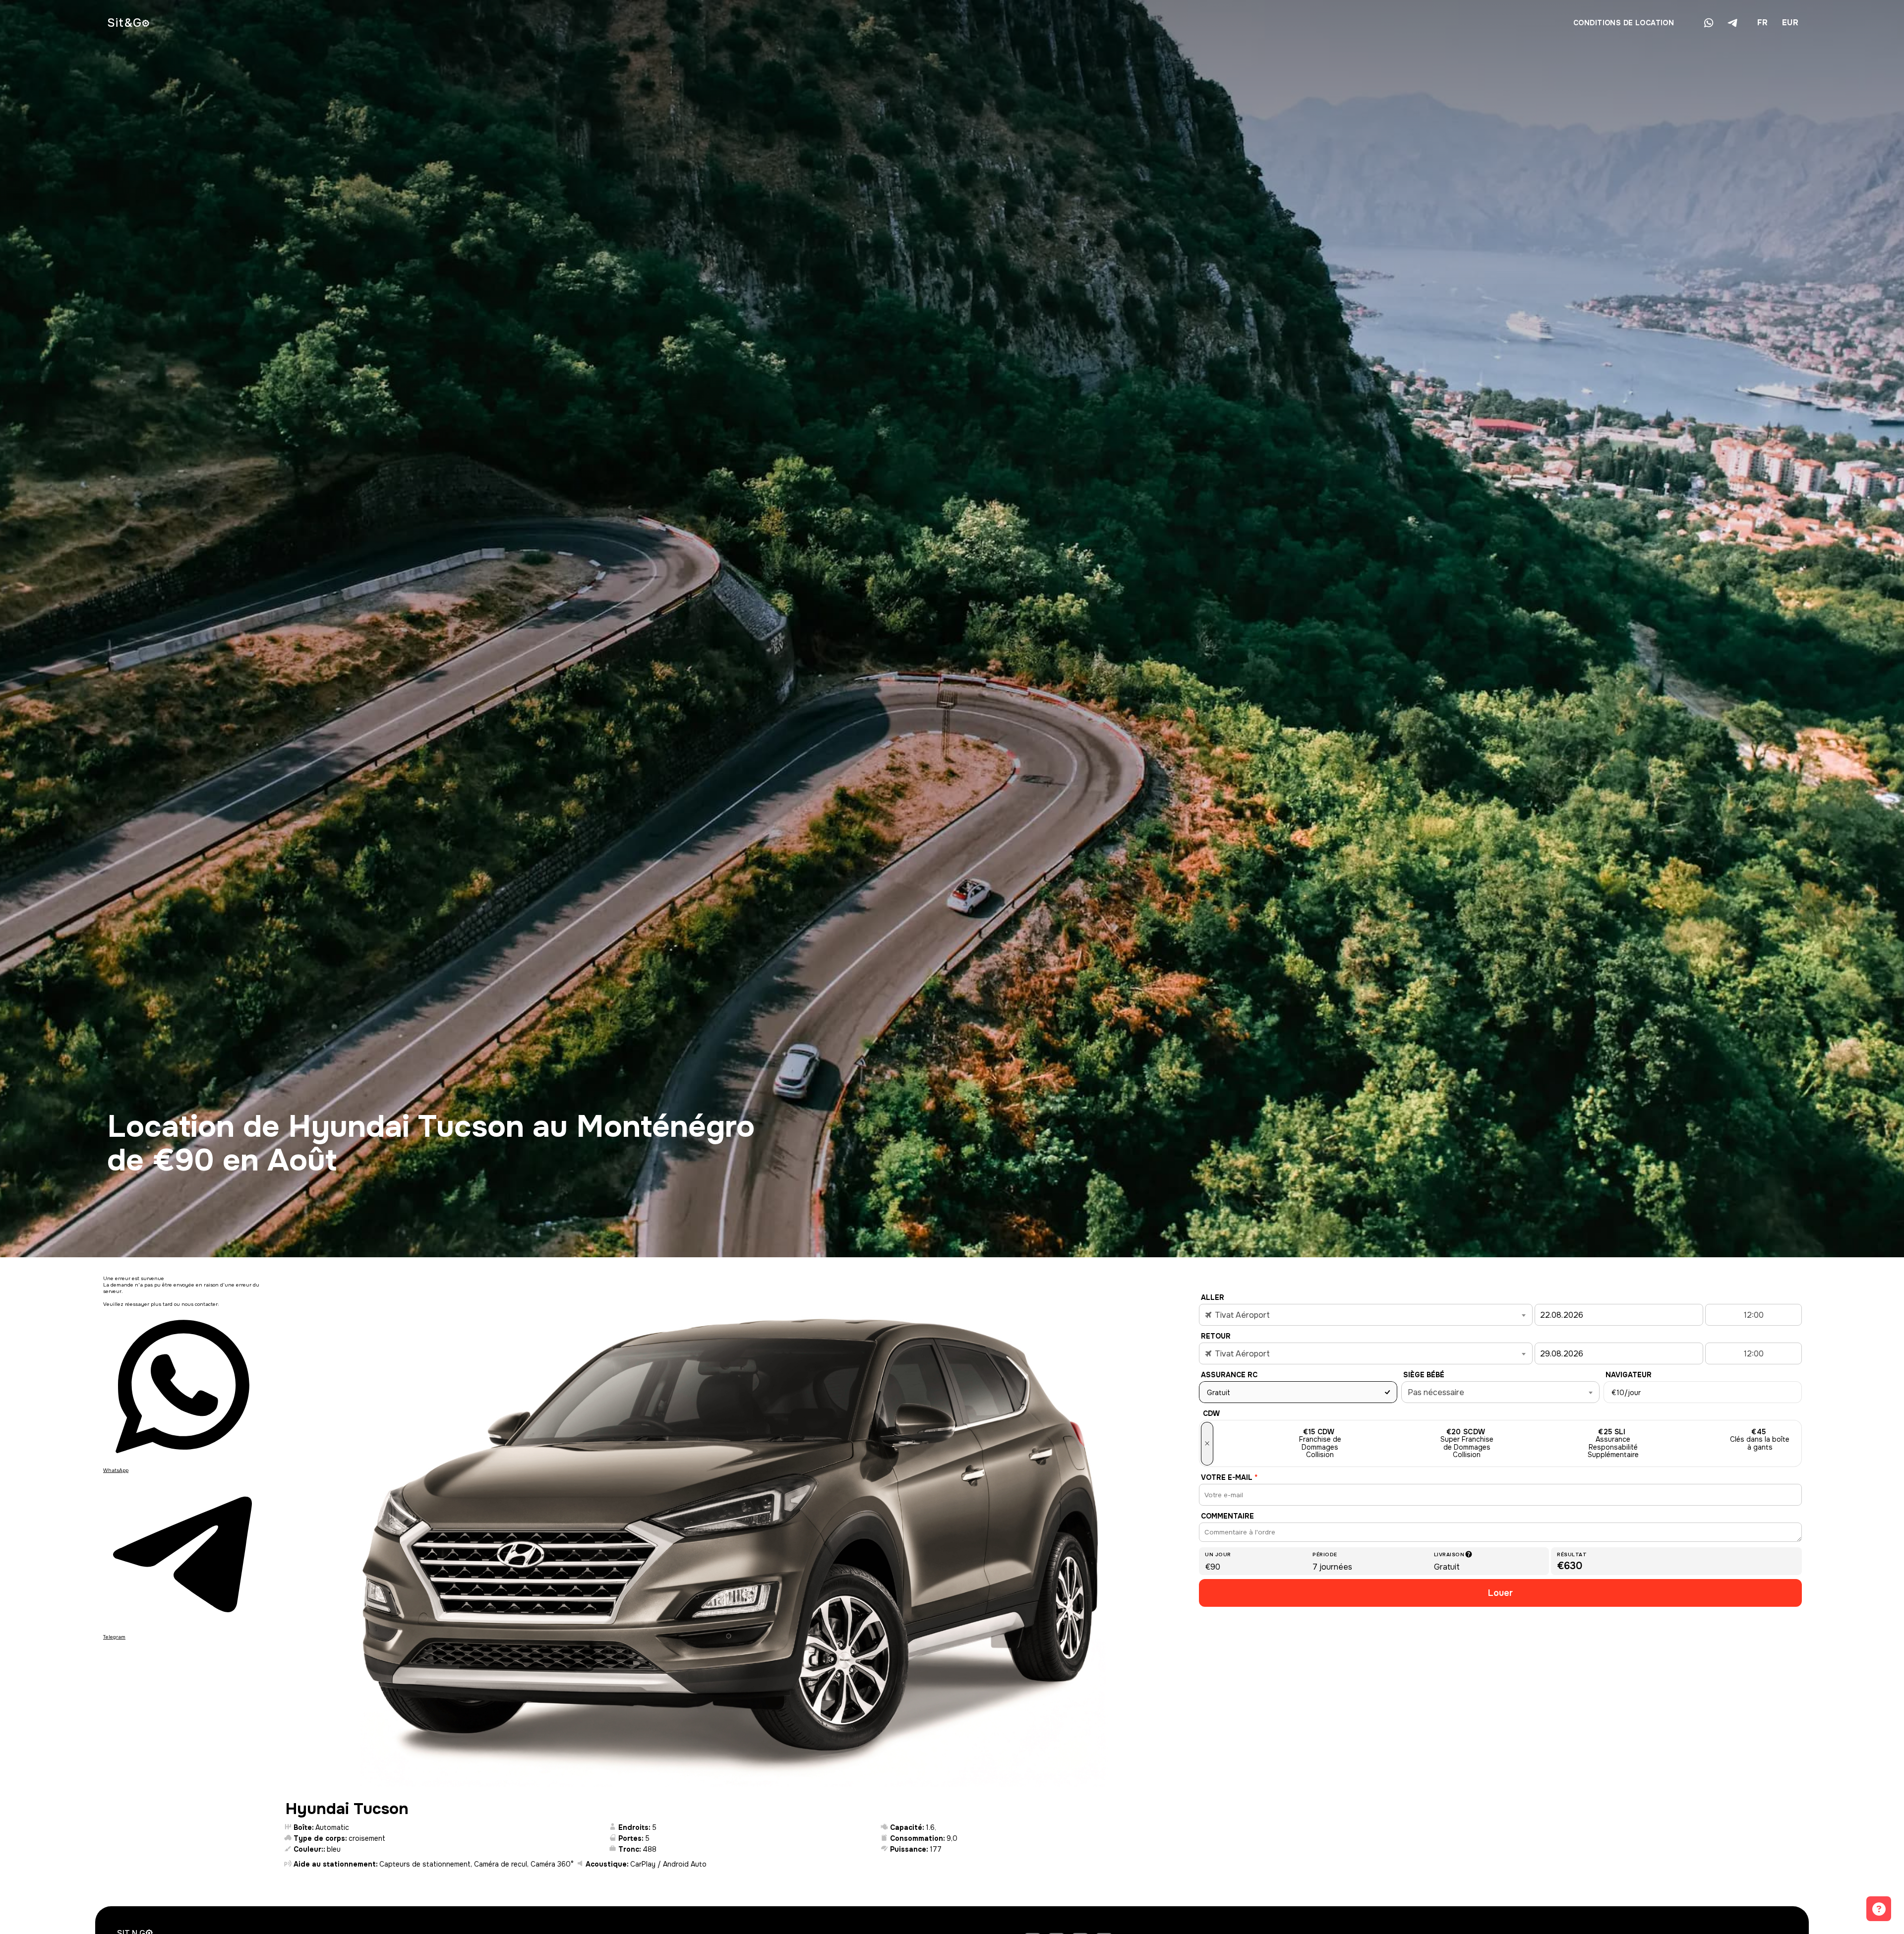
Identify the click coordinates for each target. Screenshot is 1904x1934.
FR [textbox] (1763, 23)
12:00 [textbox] (1754, 1315)
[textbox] (1366, 1315)
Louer (1500, 1593)
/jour (1626, 1393)
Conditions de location (1624, 23)
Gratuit (1219, 1393)
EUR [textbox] (1790, 23)
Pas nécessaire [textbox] (1436, 1392)
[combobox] (1762, 23)
